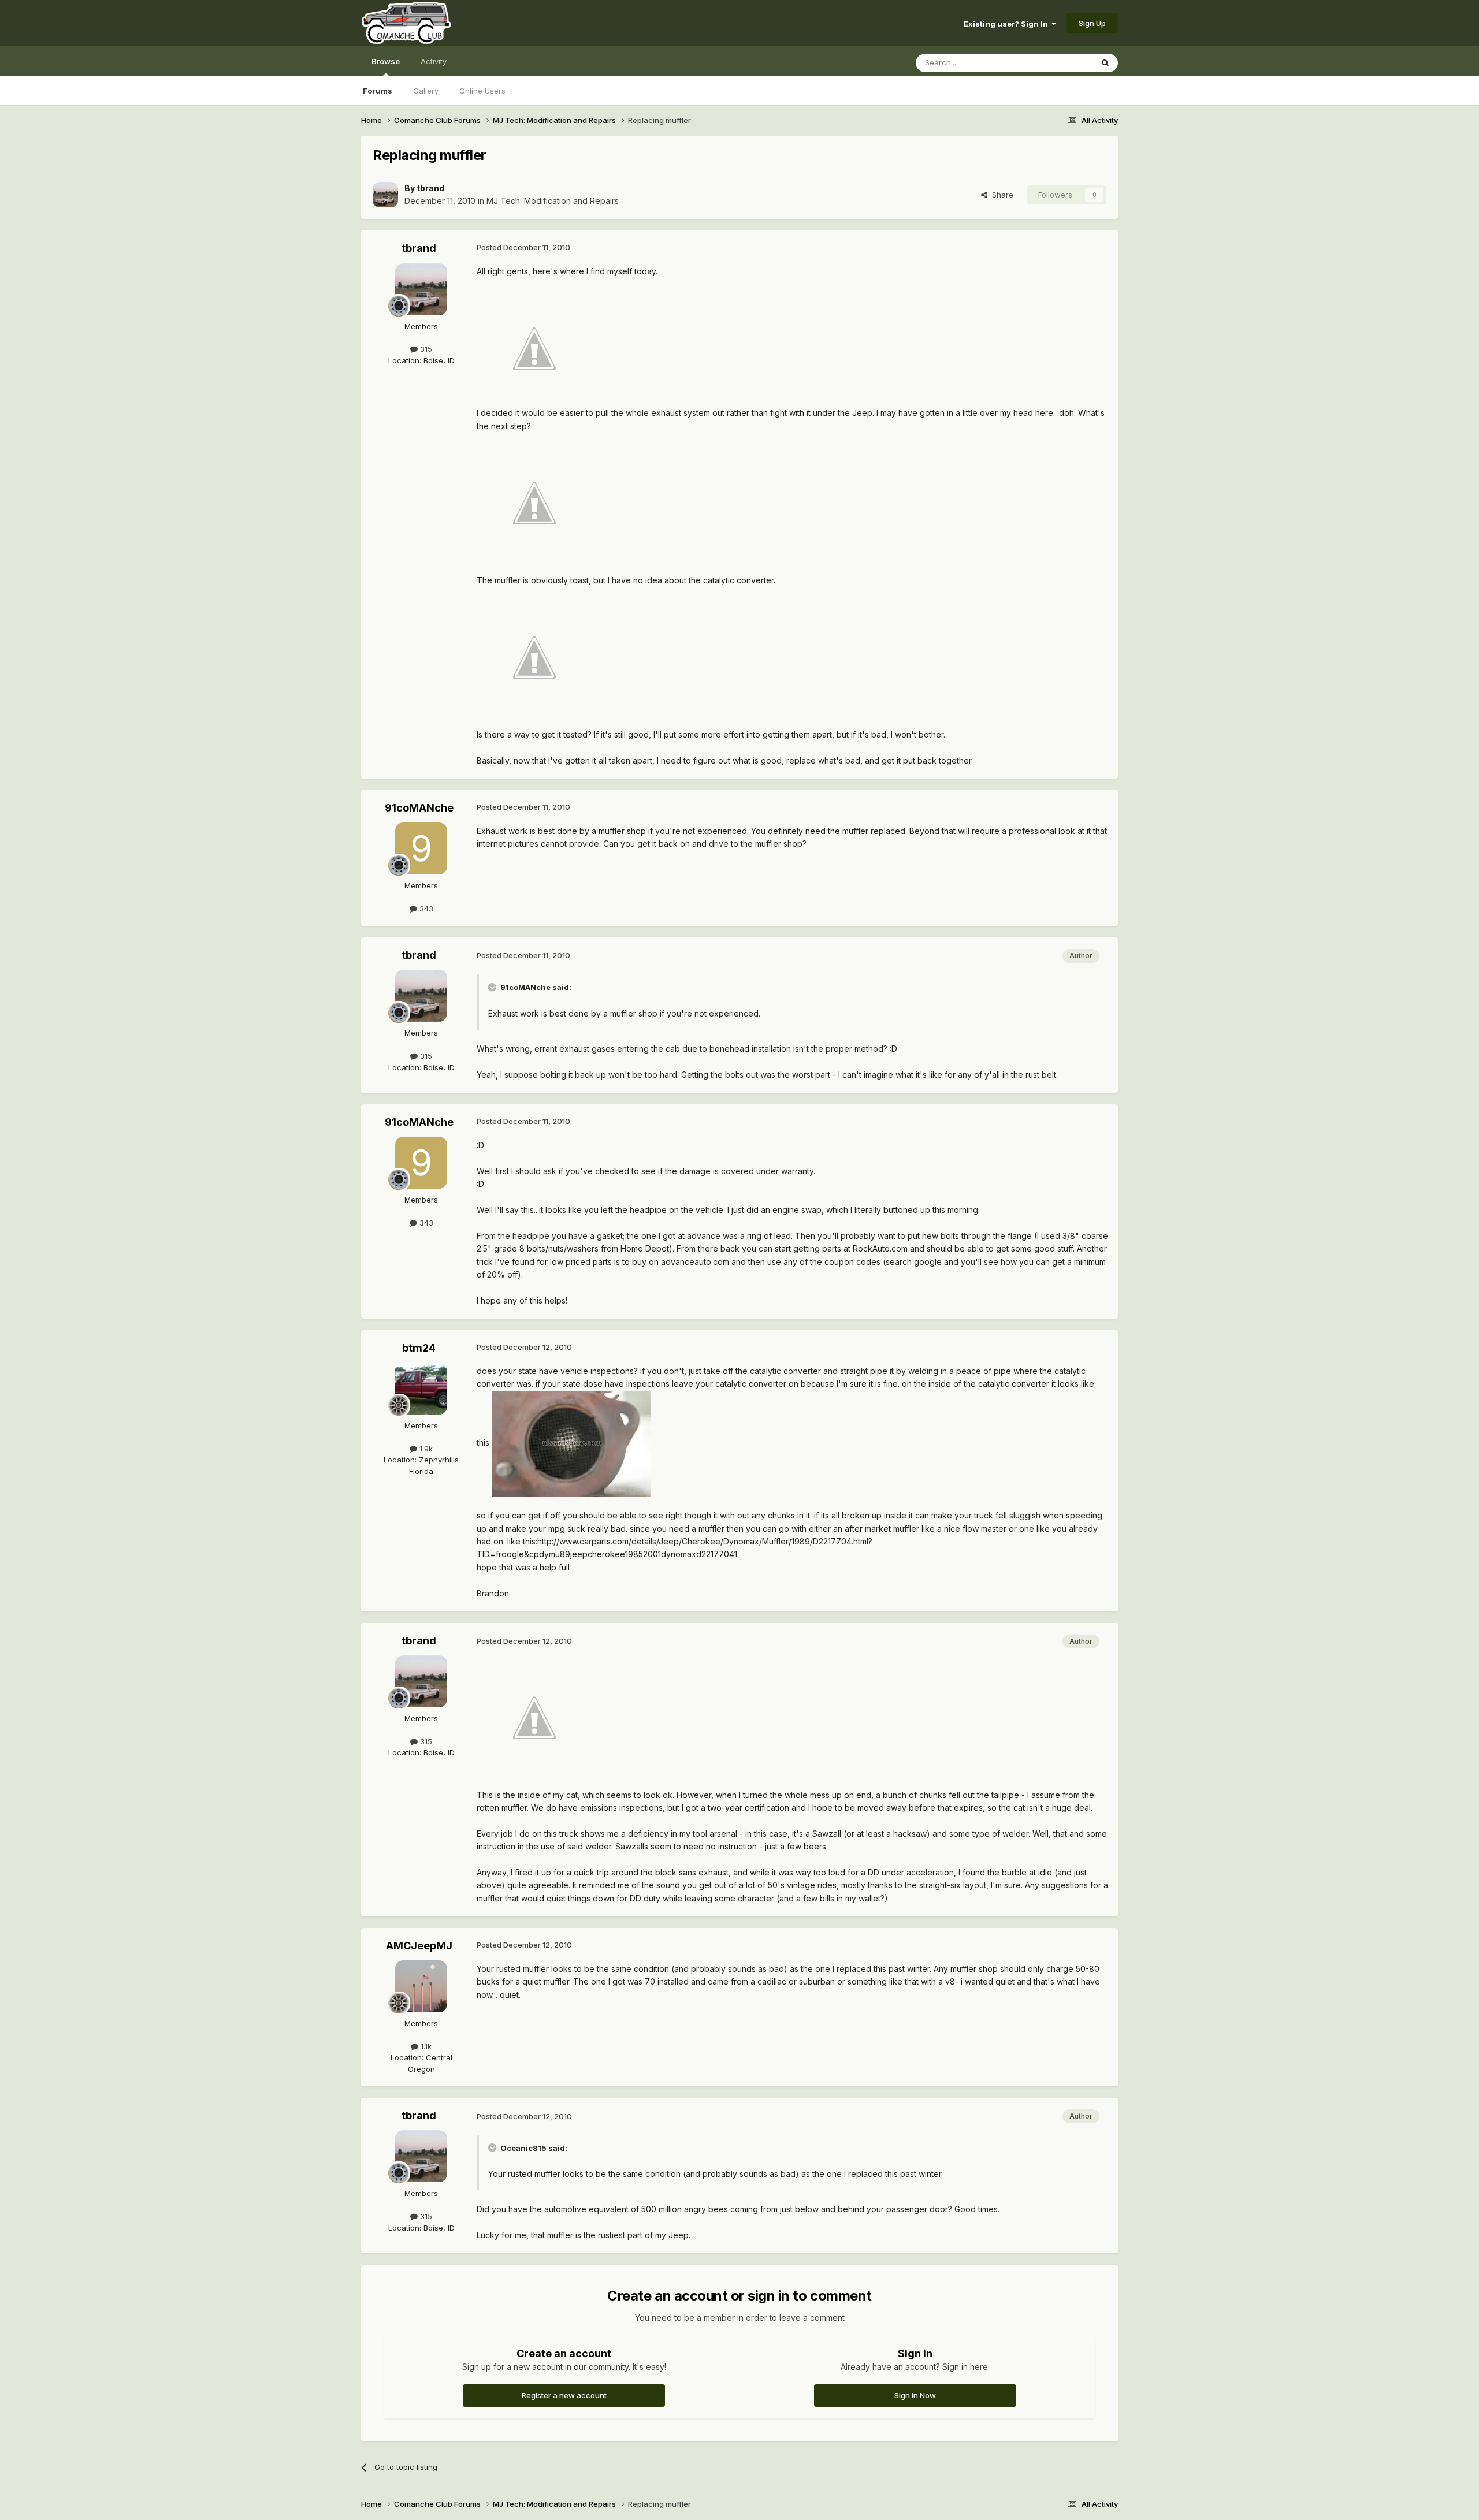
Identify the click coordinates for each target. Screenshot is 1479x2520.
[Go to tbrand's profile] (385, 195)
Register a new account (564, 2395)
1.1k (425, 2046)
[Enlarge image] (534, 348)
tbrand (430, 188)
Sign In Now (915, 2395)
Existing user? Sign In (1008, 24)
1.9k (425, 1449)
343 (425, 909)
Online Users (482, 91)
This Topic (1059, 63)
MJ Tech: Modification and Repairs (553, 201)
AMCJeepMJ (419, 1946)
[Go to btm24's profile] (421, 1389)
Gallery (426, 91)
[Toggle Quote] (493, 987)
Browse (386, 61)
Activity (434, 61)
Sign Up (1092, 23)
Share (1000, 195)
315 (425, 349)
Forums (378, 91)
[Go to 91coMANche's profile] (421, 848)
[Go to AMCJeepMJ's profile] (421, 1986)
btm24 (419, 1348)
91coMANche (419, 808)
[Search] (1105, 63)
